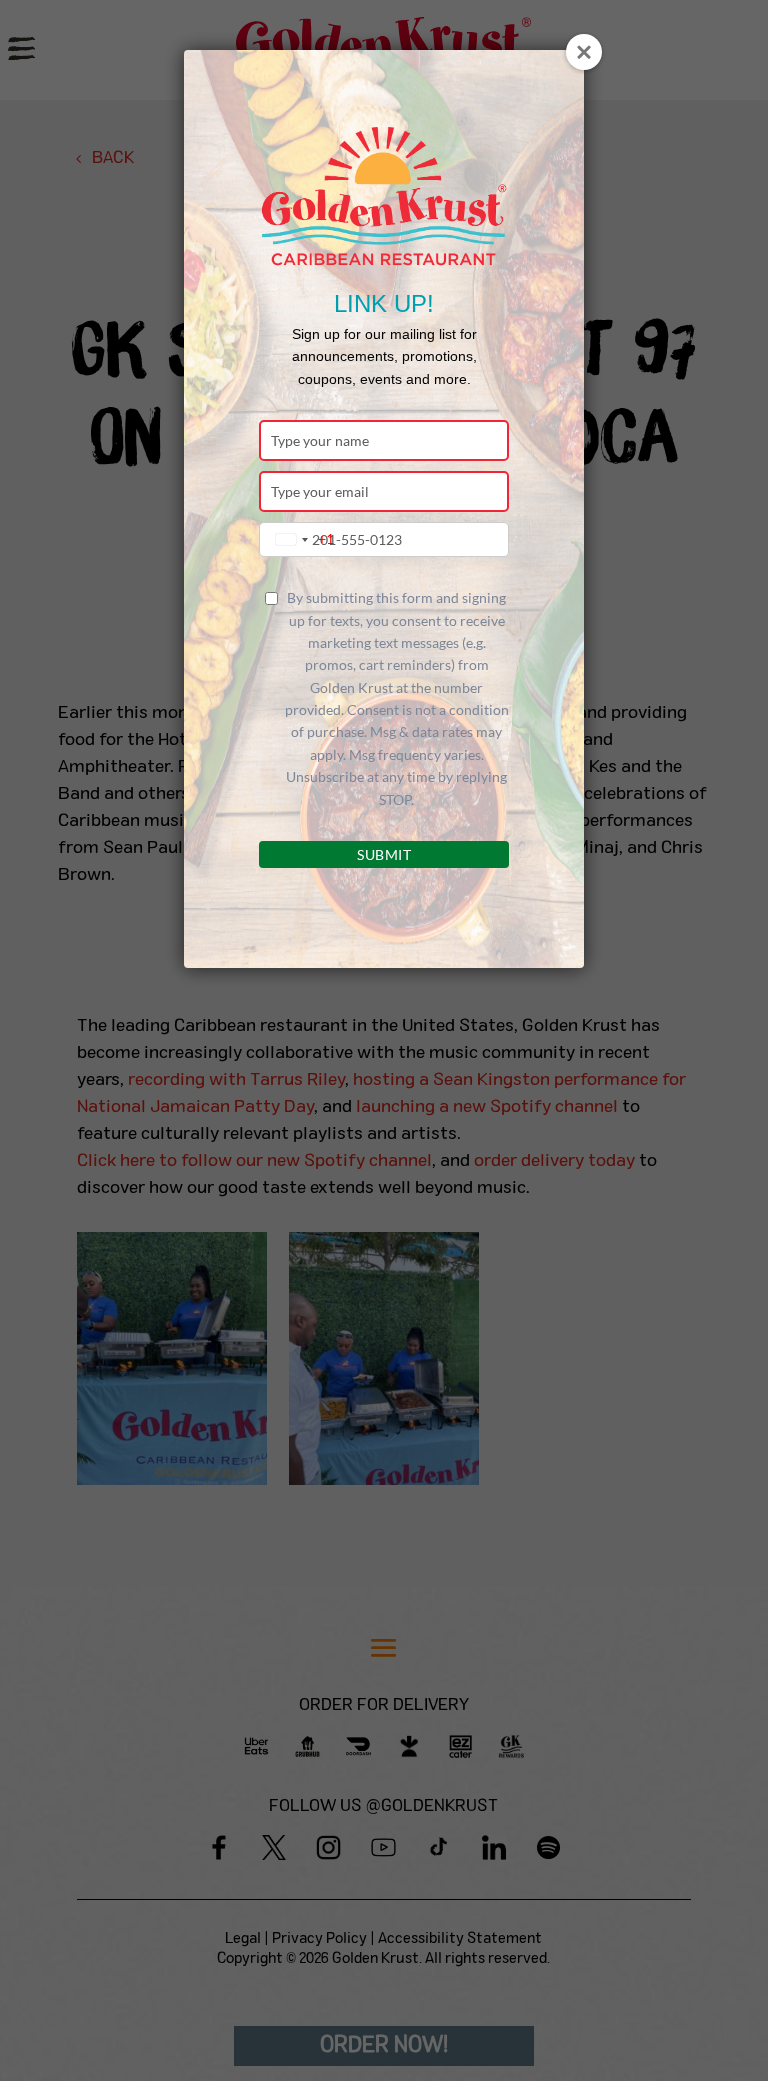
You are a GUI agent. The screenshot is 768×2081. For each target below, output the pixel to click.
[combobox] (300, 539)
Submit (384, 854)
